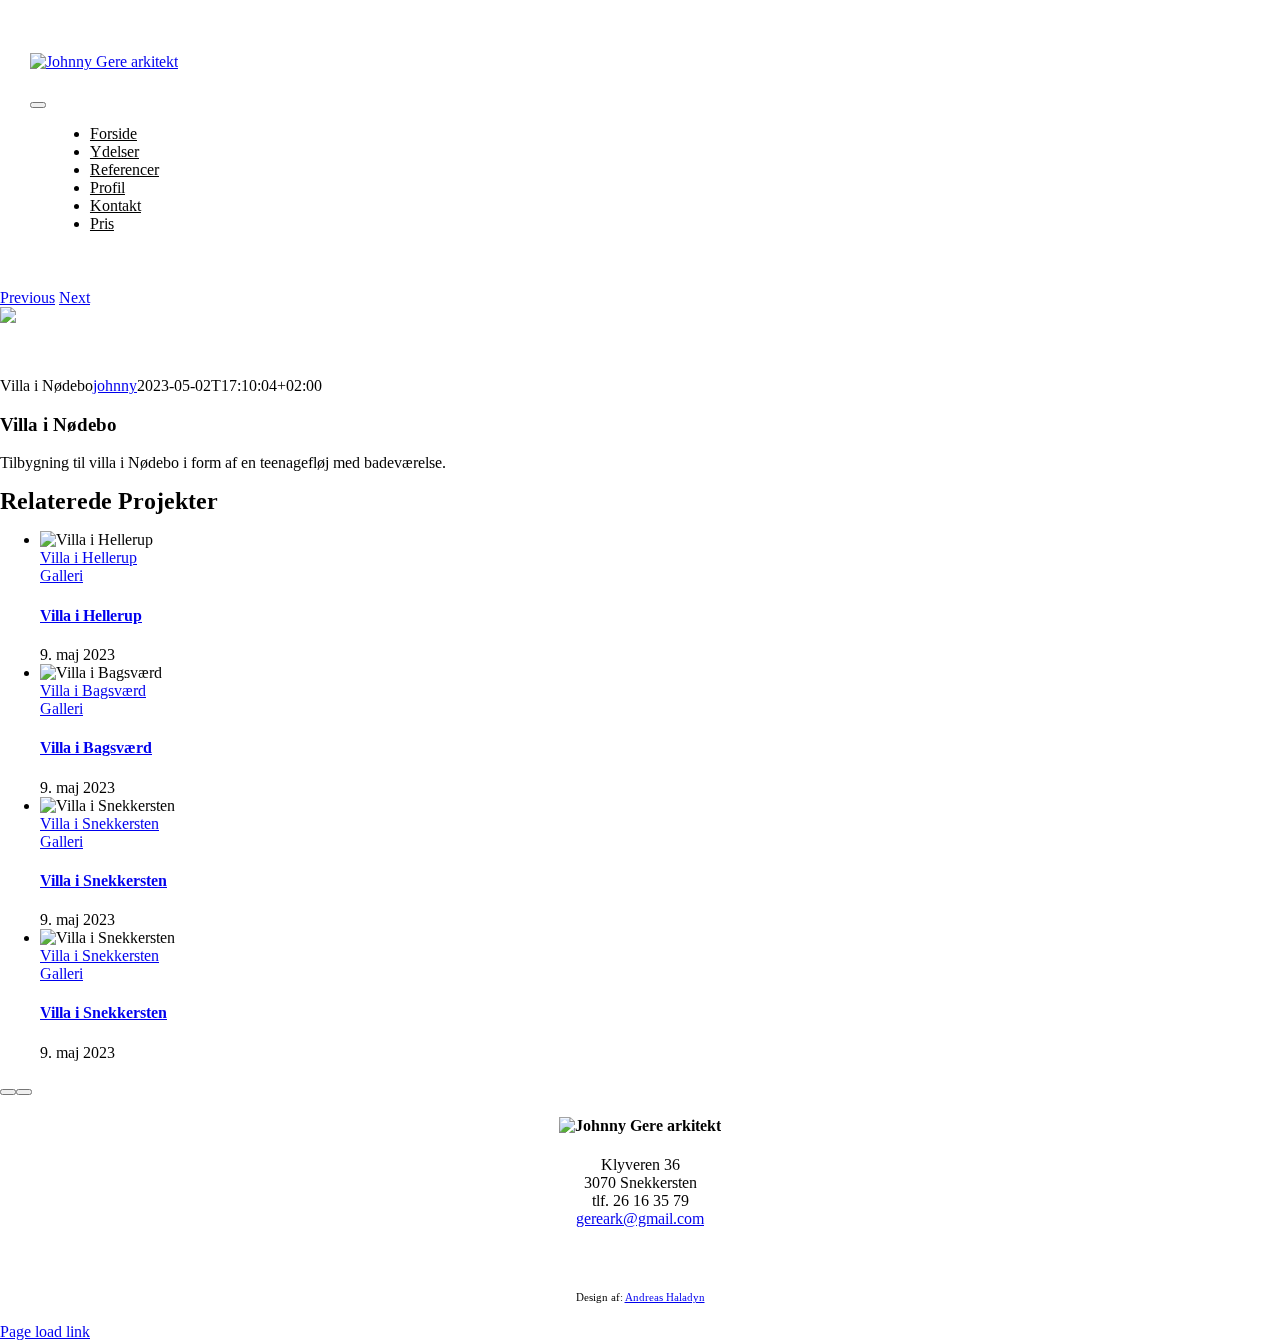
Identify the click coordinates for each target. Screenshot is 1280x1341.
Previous (27, 297)
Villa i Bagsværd (93, 690)
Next (74, 297)
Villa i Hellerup (88, 557)
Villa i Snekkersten (99, 823)
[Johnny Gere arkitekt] (104, 61)
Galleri (61, 575)
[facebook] (628, 1259)
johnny (115, 385)
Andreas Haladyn (665, 1297)
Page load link (45, 1331)
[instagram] (652, 1259)
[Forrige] (8, 1092)
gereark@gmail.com (640, 1218)
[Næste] (24, 1092)
